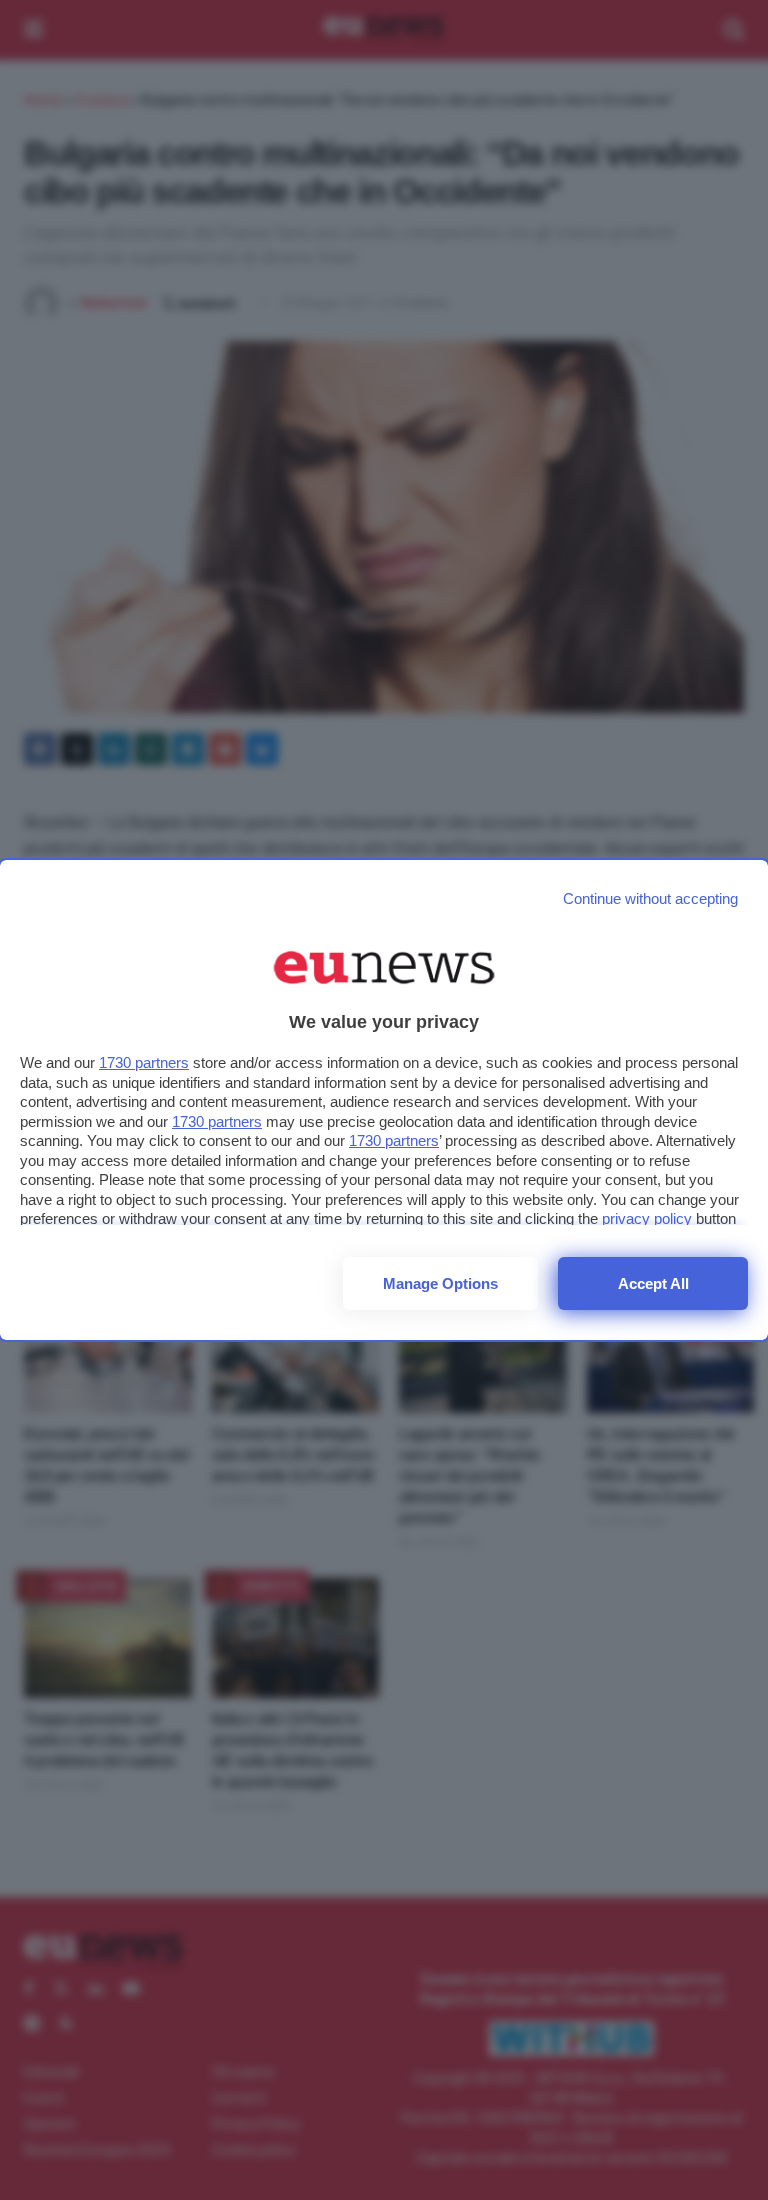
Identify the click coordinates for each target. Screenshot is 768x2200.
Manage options (440, 1283)
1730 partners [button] (144, 1062)
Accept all (653, 1283)
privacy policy (647, 1218)
